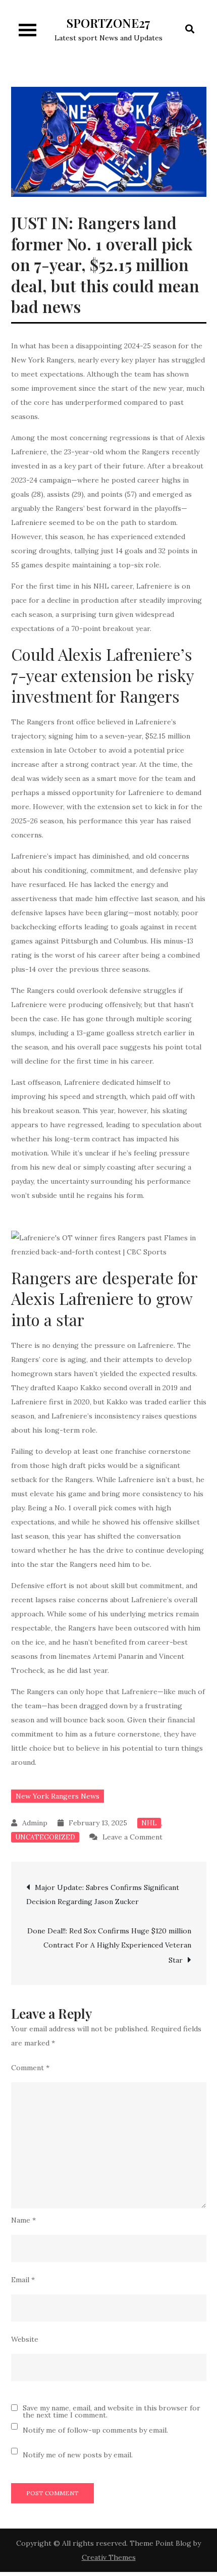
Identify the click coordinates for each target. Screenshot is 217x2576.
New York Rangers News (58, 1796)
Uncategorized (45, 1837)
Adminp (35, 1823)
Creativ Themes (109, 2557)
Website (25, 2339)
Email (23, 2280)
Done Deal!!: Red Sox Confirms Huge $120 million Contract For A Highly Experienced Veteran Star (109, 1946)
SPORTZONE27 (108, 23)
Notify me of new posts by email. (78, 2455)
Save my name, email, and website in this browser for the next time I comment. (112, 2411)
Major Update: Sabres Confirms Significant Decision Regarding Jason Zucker (103, 1895)
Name (23, 2220)
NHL (149, 1823)
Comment (30, 2068)
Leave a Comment (132, 1837)
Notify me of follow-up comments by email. (95, 2430)
